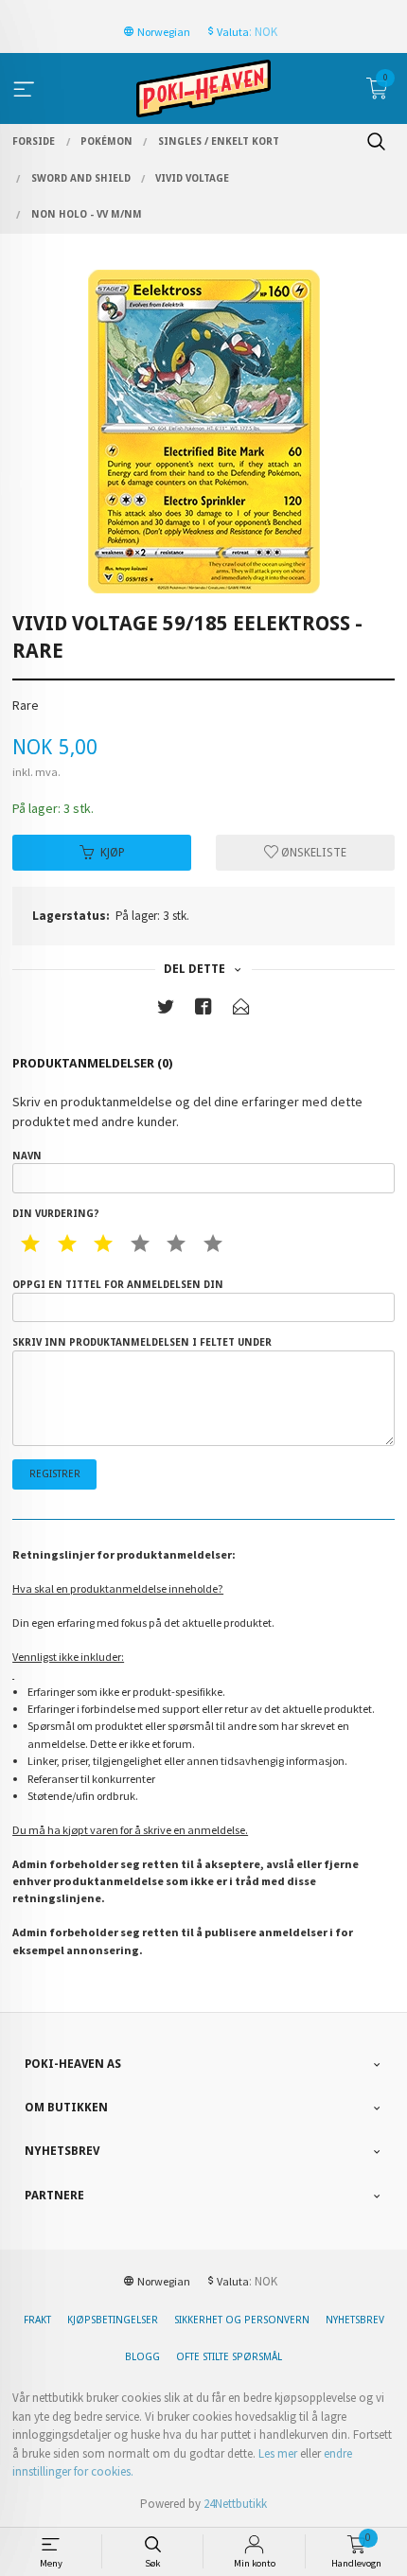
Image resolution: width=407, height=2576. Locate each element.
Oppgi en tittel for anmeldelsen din (118, 1285)
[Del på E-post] (241, 1010)
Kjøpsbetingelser (113, 2320)
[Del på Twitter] (166, 1010)
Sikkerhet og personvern (242, 2320)
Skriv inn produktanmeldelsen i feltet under (142, 1342)
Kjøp (113, 853)
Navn (27, 1156)
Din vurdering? (55, 1214)
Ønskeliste (312, 853)
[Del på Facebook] (203, 1010)
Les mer (278, 2453)
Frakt (37, 2320)
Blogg (142, 2357)
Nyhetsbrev (355, 2320)
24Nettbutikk (235, 2504)
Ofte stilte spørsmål (229, 2357)
